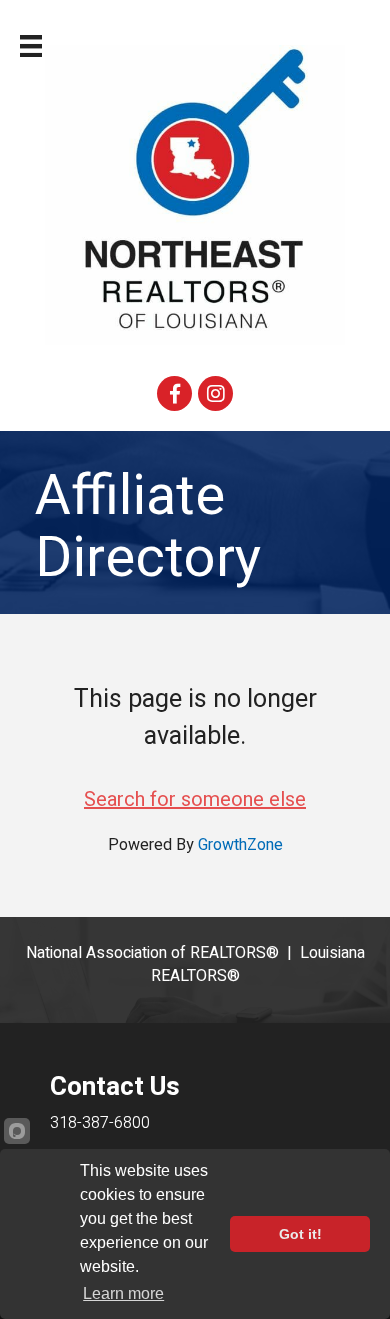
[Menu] (31, 46)
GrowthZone (240, 845)
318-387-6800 (100, 1123)
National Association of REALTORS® (152, 953)
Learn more (123, 1293)
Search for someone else (195, 799)
